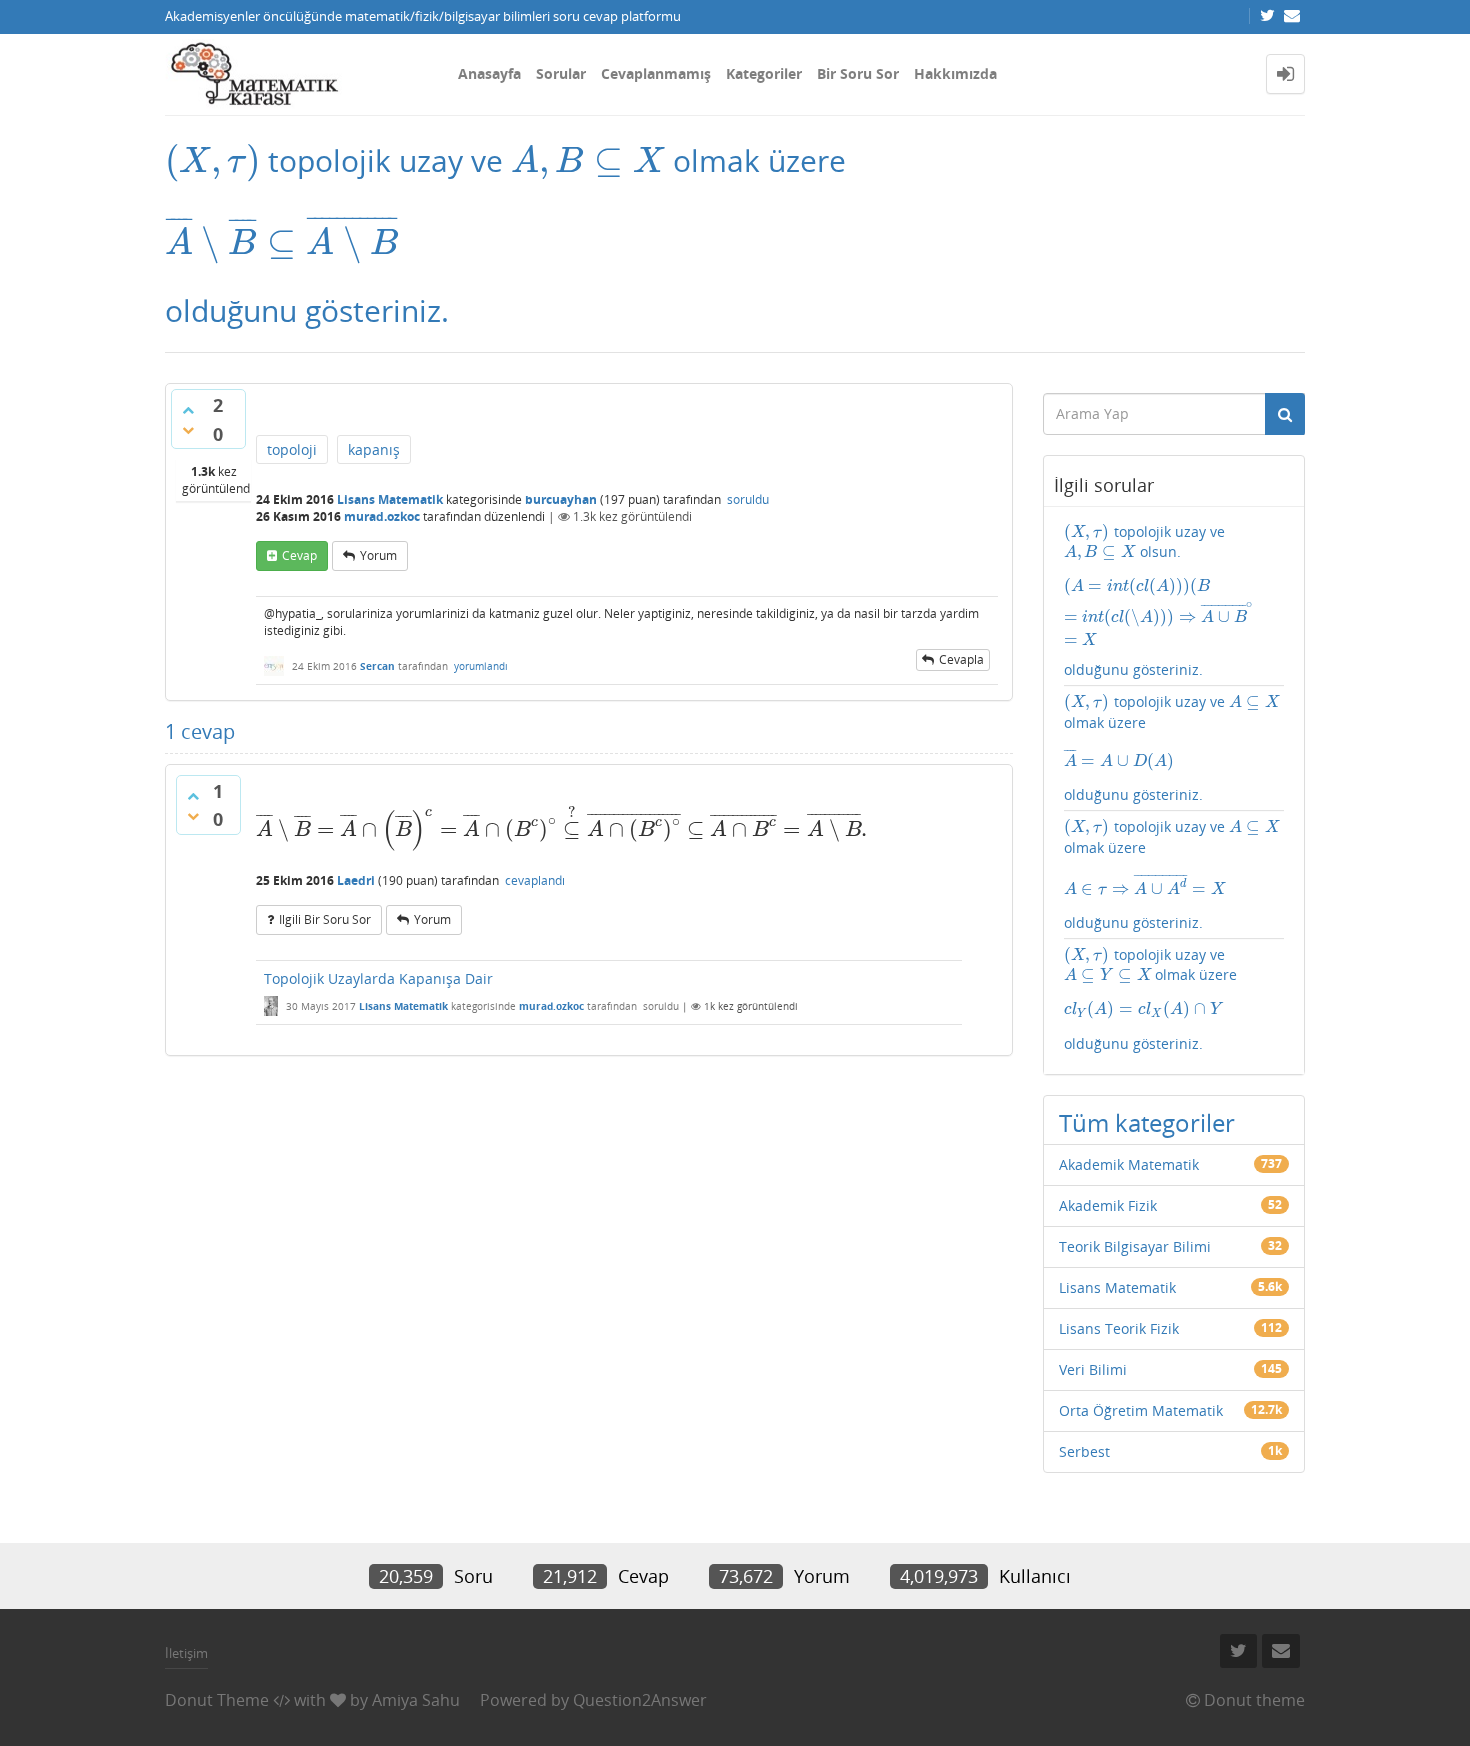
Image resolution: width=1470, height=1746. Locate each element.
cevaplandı (535, 880)
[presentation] (212, 160)
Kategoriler (764, 73)
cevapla (961, 659)
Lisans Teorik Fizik (1119, 1328)
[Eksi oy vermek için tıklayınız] (188, 430)
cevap (299, 555)
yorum (378, 555)
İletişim (186, 1653)
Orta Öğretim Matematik (1141, 1410)
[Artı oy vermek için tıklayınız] (188, 410)
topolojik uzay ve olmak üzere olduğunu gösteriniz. (1172, 748)
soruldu (748, 499)
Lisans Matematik (390, 499)
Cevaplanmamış (656, 73)
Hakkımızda (955, 73)
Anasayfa (489, 73)
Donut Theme (217, 1700)
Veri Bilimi (1093, 1369)
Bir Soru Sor (858, 73)
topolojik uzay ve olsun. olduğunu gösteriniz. (1174, 601)
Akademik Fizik (1108, 1205)
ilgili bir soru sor (325, 919)
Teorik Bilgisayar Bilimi (1135, 1246)
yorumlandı (481, 666)
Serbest (1084, 1451)
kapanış (374, 449)
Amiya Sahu (416, 1700)
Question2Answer (640, 1700)
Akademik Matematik (1129, 1164)
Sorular (561, 73)
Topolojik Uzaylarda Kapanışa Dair (378, 978)
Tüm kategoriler (1147, 1122)
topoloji (292, 449)
